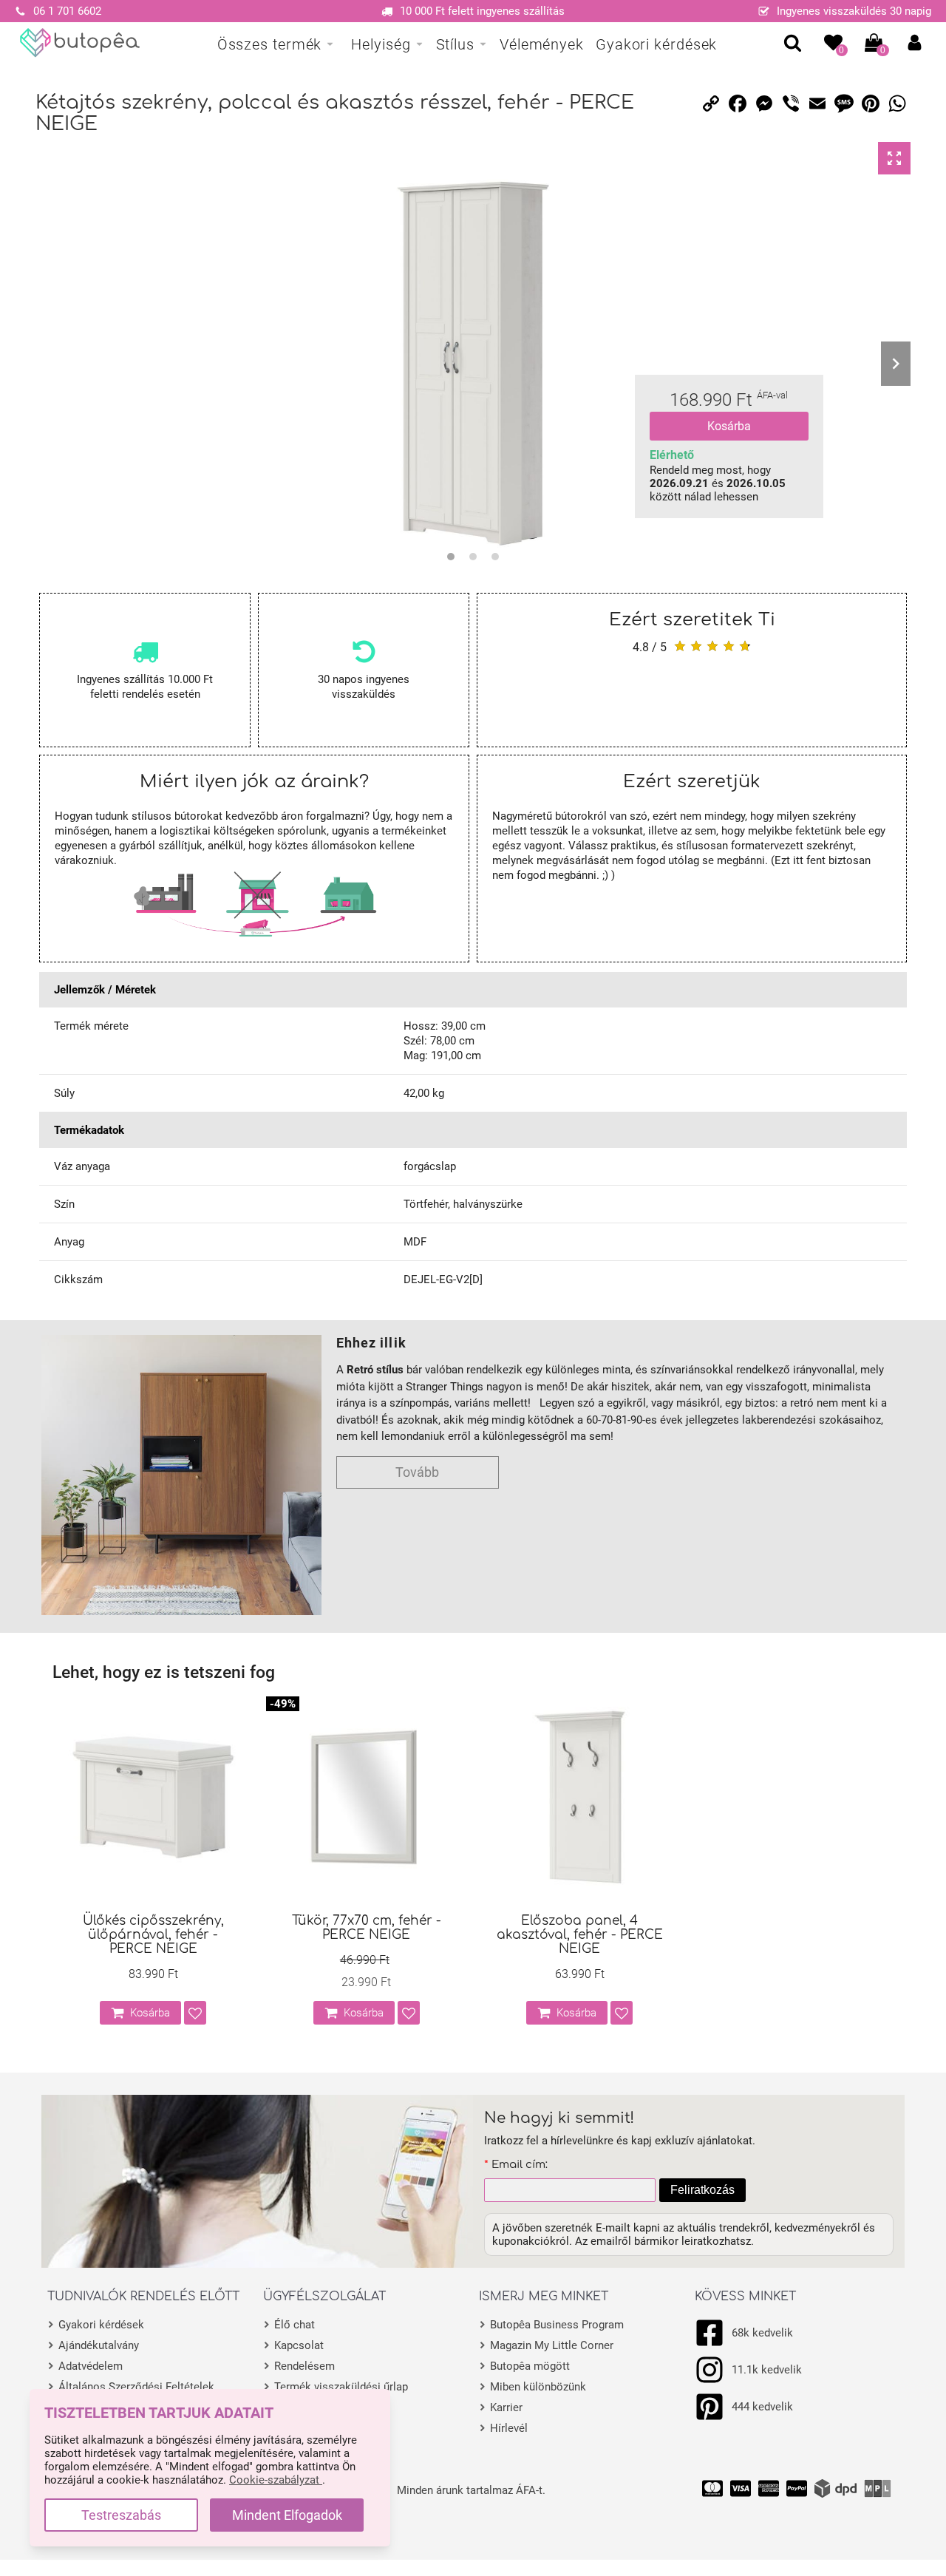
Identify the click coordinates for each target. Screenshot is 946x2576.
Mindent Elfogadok (287, 2515)
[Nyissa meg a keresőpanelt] (793, 43)
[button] (915, 43)
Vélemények (542, 44)
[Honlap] (80, 43)
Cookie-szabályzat (276, 2480)
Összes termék (270, 44)
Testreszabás (121, 2515)
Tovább (417, 1472)
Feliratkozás (702, 2190)
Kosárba (729, 426)
